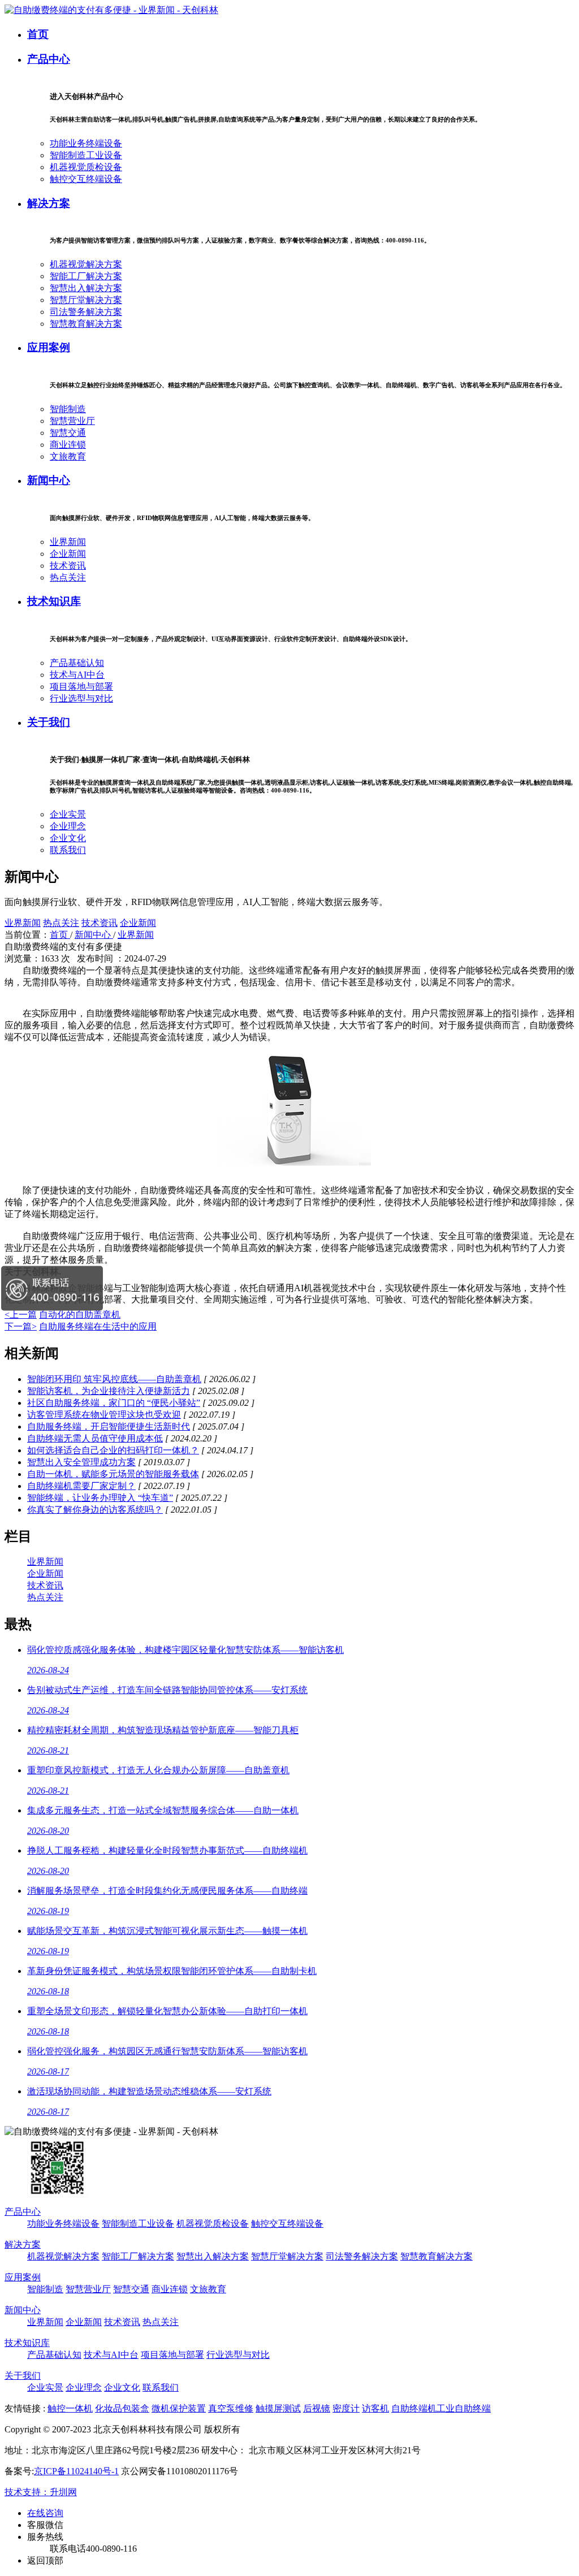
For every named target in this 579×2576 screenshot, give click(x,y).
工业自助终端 (464, 2408)
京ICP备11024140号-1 (76, 2471)
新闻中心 (49, 480)
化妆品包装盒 (122, 2408)
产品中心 (49, 59)
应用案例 (49, 347)
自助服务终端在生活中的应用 (98, 1326)
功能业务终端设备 (86, 143)
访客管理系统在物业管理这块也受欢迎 (104, 1415)
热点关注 (68, 577)
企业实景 (68, 814)
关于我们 (49, 722)
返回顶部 (45, 2560)
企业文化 (68, 838)
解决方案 (49, 203)
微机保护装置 (179, 2408)
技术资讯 (68, 566)
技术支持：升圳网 (41, 2492)
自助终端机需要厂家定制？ (81, 1486)
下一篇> (21, 1326)
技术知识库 (54, 601)
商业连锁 (68, 445)
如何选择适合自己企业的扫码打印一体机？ (113, 1450)
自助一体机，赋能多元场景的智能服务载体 (113, 1474)
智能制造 (68, 409)
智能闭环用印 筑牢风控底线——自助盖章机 (114, 1379)
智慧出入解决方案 (86, 288)
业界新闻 (68, 542)
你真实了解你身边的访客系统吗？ (95, 1510)
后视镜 (317, 2408)
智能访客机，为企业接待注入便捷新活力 (109, 1391)
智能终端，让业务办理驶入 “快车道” (100, 1498)
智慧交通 (68, 433)
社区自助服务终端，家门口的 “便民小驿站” (114, 1403)
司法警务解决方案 (86, 312)
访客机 (375, 2408)
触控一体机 (70, 2408)
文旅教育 (68, 456)
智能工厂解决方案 (86, 276)
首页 (38, 34)
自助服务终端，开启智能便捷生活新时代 (109, 1426)
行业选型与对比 (81, 698)
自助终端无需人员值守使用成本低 (95, 1438)
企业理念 (68, 826)
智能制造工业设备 (86, 155)
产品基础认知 (77, 663)
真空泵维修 (231, 2408)
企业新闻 (68, 554)
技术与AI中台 (77, 675)
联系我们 (68, 850)
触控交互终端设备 (86, 179)
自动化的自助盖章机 (80, 1315)
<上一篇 (21, 1315)
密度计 (346, 2408)
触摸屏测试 (278, 2408)
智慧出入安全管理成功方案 (81, 1462)
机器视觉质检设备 (86, 167)
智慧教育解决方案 (86, 324)
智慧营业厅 (72, 421)
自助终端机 (414, 2408)
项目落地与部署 (81, 687)
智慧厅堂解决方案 (86, 300)
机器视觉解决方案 (86, 264)
